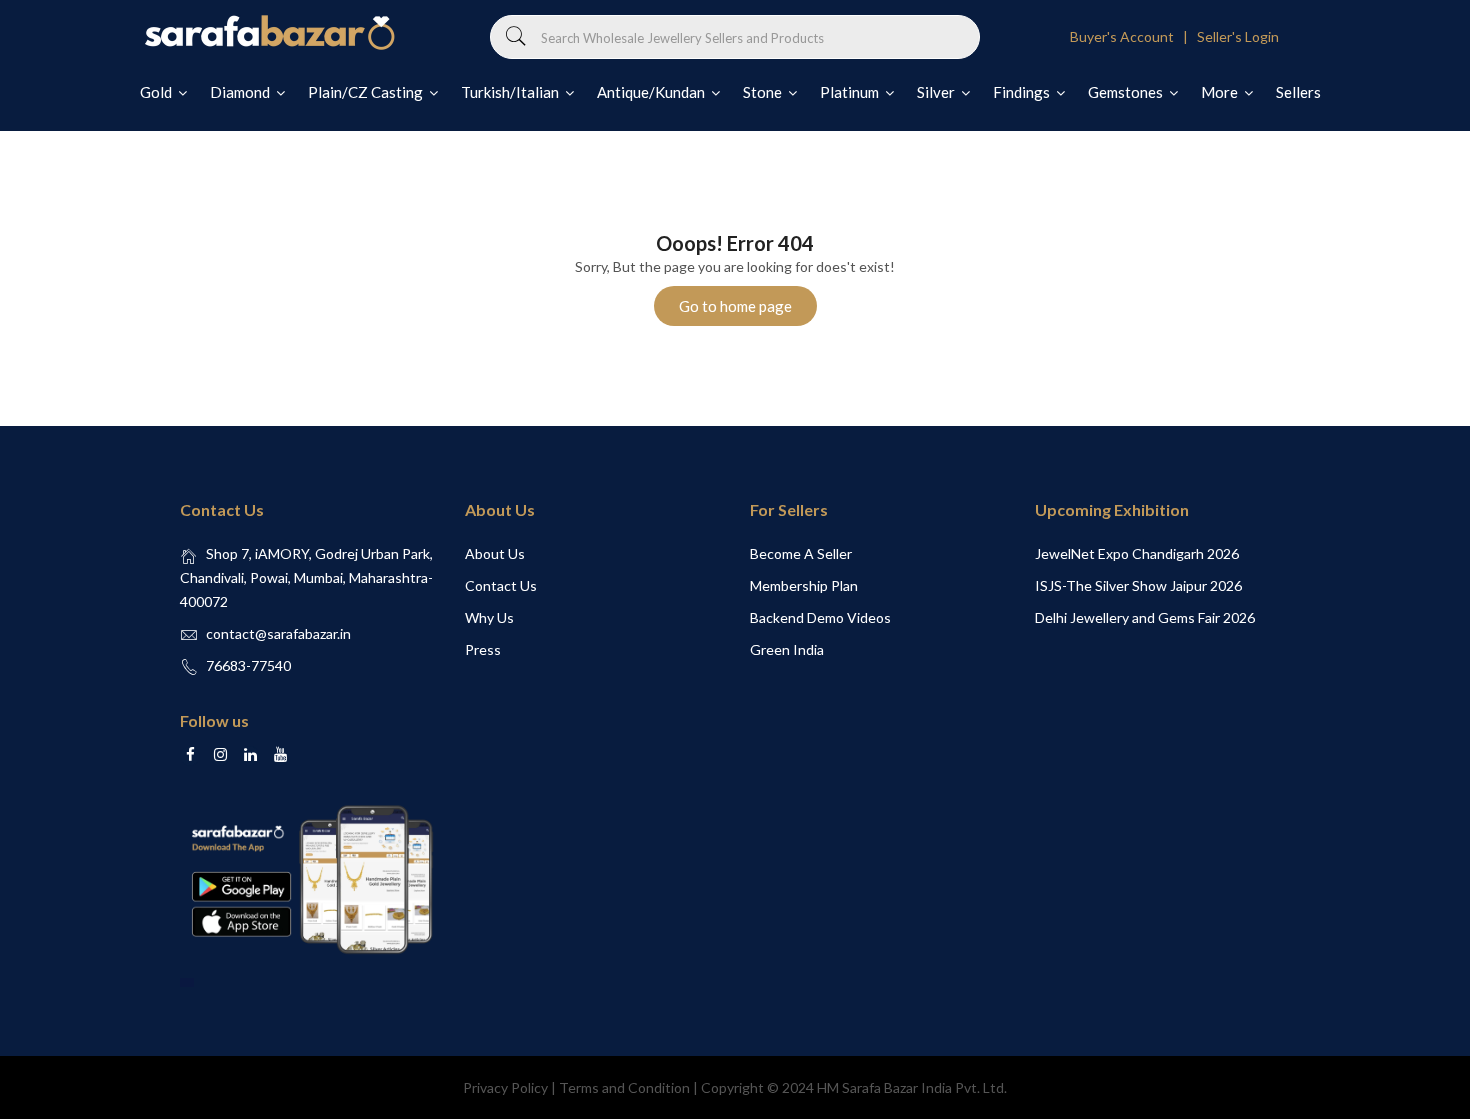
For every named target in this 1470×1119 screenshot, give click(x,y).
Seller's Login (1238, 36)
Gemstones (1127, 92)
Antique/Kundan (652, 92)
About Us (495, 553)
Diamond (241, 92)
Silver (937, 92)
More (1221, 92)
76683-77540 (248, 665)
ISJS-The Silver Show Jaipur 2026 (1138, 585)
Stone (764, 92)
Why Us (489, 617)
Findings (1023, 92)
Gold (157, 92)
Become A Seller (801, 553)
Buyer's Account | (1132, 36)
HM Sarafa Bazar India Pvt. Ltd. (912, 1087)
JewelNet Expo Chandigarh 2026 (1137, 553)
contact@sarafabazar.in (278, 633)
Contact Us (501, 585)
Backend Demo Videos (820, 617)
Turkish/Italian (511, 92)
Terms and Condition (624, 1087)
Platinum (851, 92)
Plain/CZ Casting (367, 92)
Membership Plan (804, 585)
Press (483, 649)
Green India (787, 649)
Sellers (1298, 92)
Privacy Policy (505, 1087)
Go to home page (735, 306)
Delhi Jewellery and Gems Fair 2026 (1145, 617)
